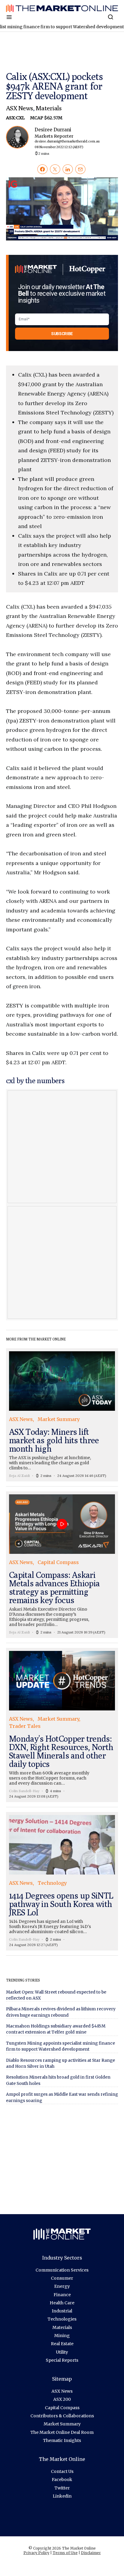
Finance (62, 2295)
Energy (62, 2286)
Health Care (62, 2303)
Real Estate (62, 2344)
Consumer (62, 2278)
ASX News (20, 108)
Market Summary (62, 2424)
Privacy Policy (36, 2553)
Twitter (62, 2488)
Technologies (62, 2319)
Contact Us (62, 2471)
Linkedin (62, 2496)
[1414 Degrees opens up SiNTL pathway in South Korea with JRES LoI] (62, 1881)
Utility (62, 2352)
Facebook (62, 2480)
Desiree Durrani (67, 138)
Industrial (62, 2311)
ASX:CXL (16, 118)
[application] (62, 209)
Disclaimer (91, 2553)
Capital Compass (62, 2408)
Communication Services (62, 2270)
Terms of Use (65, 2553)
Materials (49, 108)
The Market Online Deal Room (62, 2432)
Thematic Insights (62, 2440)
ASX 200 (62, 2399)
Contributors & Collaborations (62, 2416)
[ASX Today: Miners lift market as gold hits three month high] (62, 1415)
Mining (62, 2336)
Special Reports (62, 2360)
